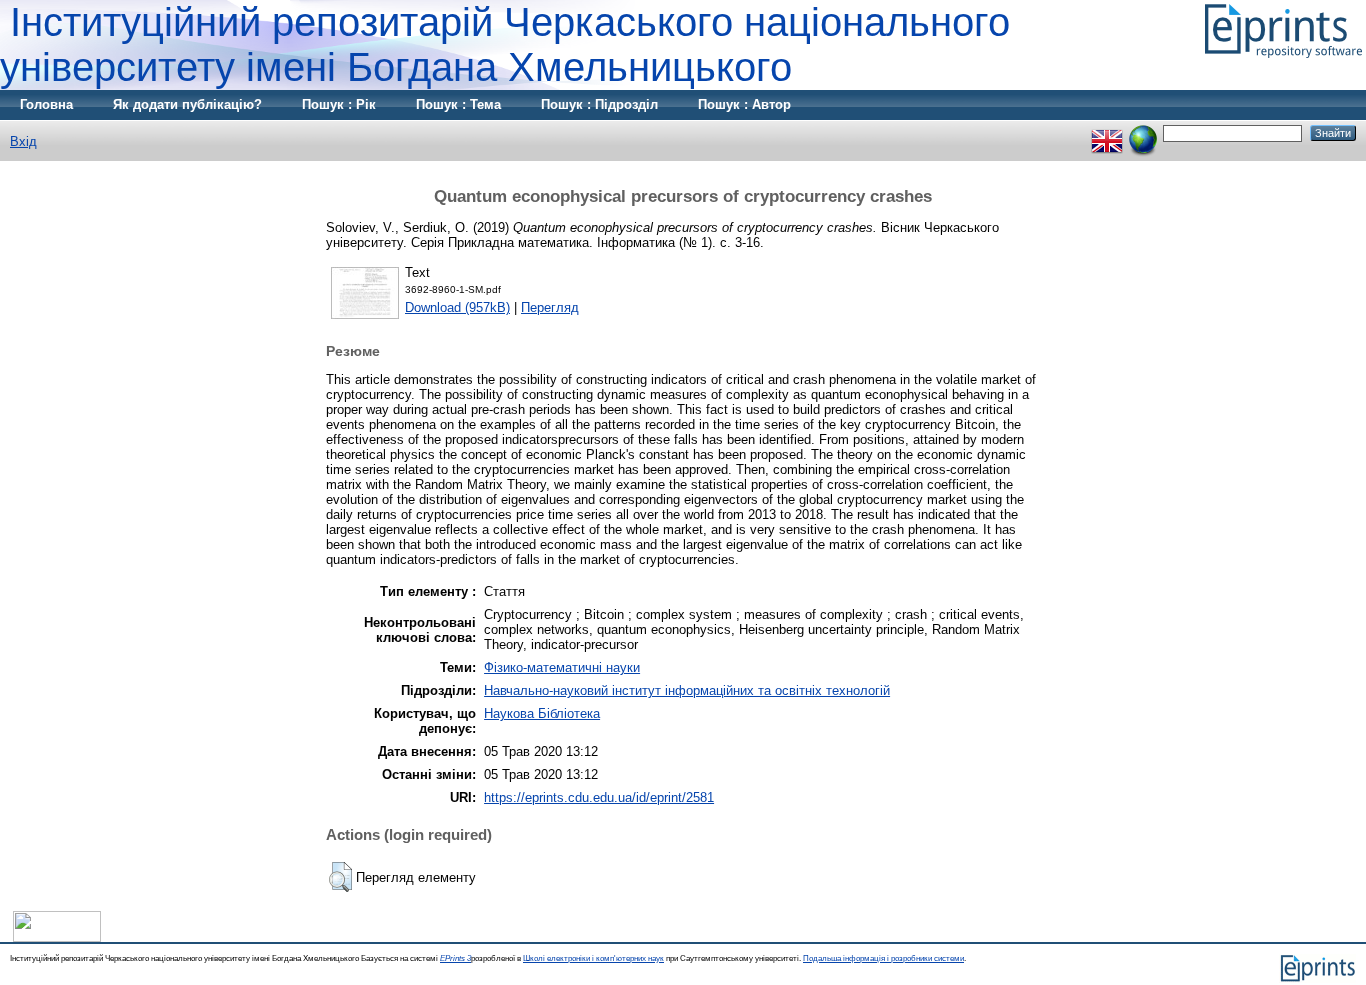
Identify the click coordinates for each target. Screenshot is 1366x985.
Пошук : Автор (744, 104)
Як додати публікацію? (187, 104)
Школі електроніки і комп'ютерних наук (593, 958)
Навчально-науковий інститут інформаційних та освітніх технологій (687, 690)
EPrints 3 (455, 958)
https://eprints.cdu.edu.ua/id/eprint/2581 (599, 797)
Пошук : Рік (339, 104)
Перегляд (550, 307)
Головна (46, 104)
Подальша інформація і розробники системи (883, 958)
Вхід (23, 141)
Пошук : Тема (458, 104)
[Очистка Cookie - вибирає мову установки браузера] (1143, 132)
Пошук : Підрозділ (599, 104)
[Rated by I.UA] (57, 937)
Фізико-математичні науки (562, 667)
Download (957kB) (457, 307)
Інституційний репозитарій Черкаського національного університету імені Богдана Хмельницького (505, 44)
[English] (1107, 132)
